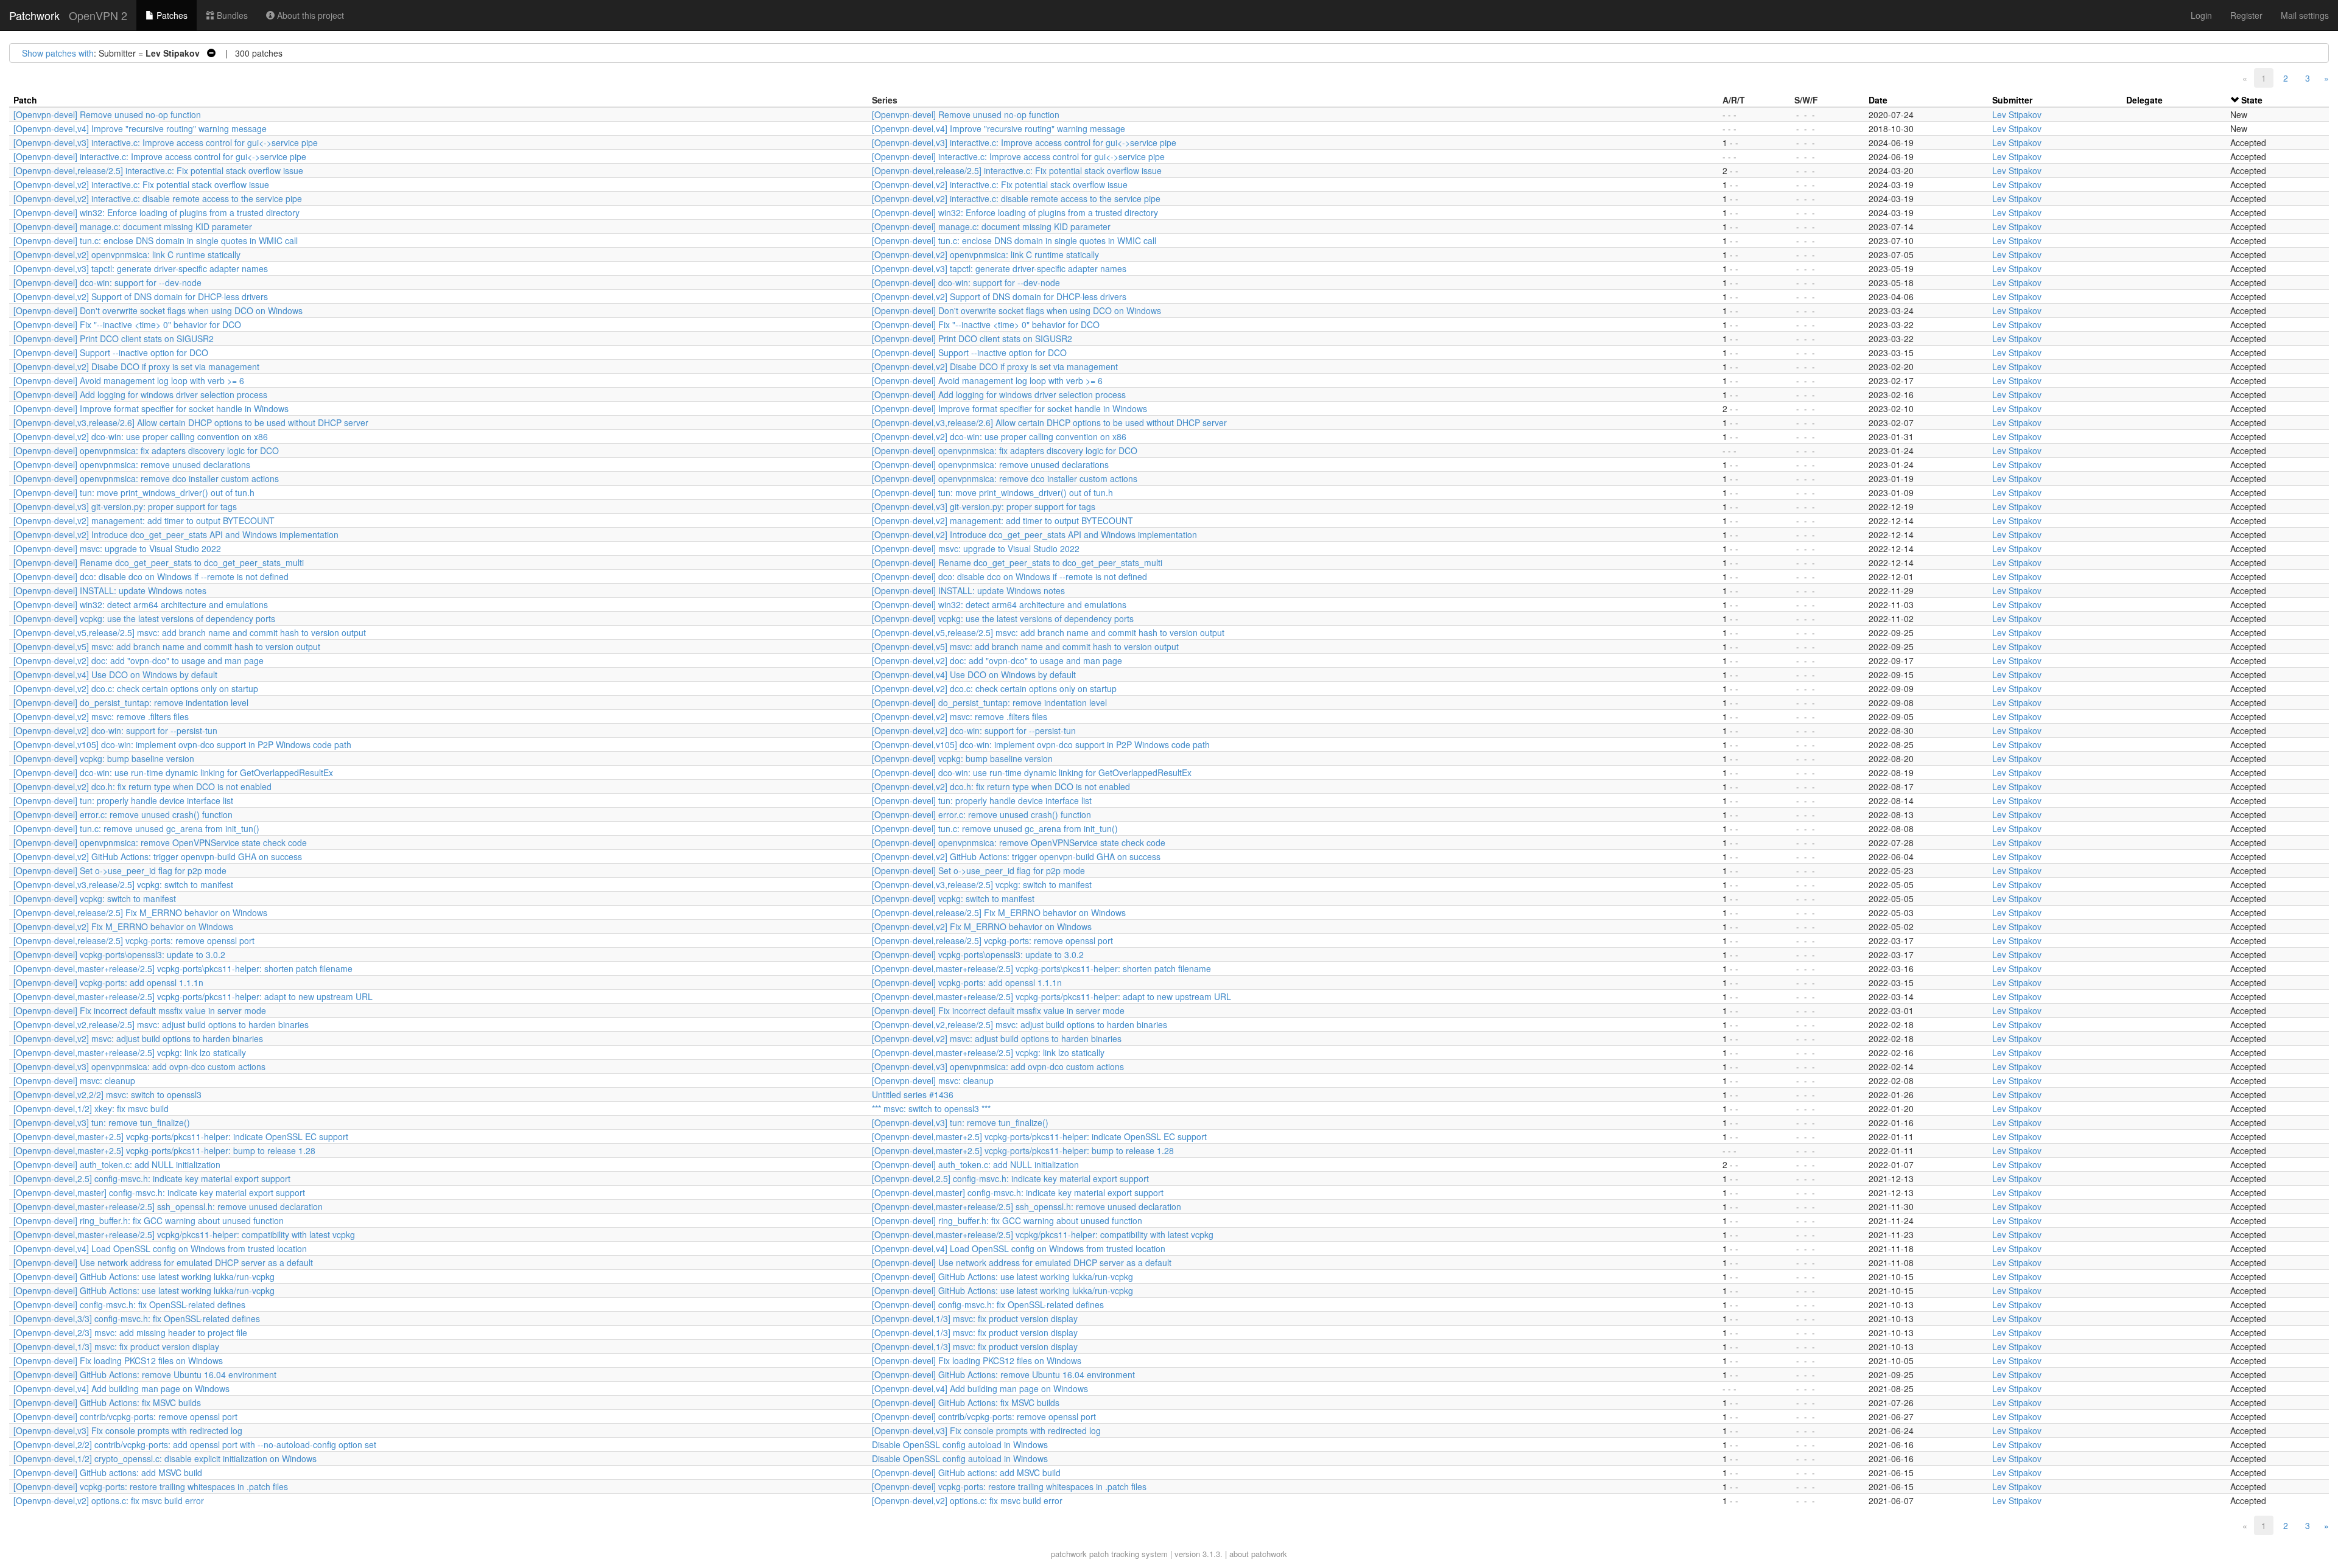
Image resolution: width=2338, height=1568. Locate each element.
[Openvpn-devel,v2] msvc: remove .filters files (101, 716)
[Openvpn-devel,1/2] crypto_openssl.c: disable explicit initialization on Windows (165, 1458)
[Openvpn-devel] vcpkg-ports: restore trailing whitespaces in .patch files (151, 1486)
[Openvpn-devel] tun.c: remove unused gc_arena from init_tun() (136, 828)
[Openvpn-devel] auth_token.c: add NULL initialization (117, 1164)
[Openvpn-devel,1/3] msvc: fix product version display (975, 1318)
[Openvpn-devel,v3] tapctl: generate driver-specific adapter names (141, 268)
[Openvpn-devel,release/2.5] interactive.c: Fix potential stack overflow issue (158, 170)
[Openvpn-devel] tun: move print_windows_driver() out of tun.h (134, 492)
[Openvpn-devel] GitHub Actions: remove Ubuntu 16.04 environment (145, 1374)
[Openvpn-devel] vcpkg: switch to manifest (95, 898)
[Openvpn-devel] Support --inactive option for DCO (111, 352)
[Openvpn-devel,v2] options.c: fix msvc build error (109, 1500)
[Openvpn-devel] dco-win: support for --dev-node (107, 282)
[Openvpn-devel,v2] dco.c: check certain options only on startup (136, 688)
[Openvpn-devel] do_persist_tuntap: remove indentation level (131, 702)
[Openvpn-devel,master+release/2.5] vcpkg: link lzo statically (130, 1052)
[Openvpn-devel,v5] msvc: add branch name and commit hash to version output (167, 646)
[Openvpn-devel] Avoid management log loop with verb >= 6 (129, 380)
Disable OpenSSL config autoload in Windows (960, 1444)
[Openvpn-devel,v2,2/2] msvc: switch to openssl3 (107, 1094)
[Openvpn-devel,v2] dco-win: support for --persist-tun (115, 730)
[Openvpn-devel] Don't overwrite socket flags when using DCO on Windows (158, 310)
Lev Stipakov (2017, 114)
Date (1878, 100)
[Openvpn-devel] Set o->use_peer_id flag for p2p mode (120, 870)
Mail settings (2305, 15)
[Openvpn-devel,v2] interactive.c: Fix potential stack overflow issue (141, 184)
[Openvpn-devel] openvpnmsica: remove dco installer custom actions (146, 478)
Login (2201, 15)
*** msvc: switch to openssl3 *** (931, 1108)
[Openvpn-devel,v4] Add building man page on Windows (121, 1388)
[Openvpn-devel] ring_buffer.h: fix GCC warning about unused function (149, 1220)
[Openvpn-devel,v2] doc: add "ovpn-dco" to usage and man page (139, 660)
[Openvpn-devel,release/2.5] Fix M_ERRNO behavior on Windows (140, 912)
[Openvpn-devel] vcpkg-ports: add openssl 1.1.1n (108, 982)
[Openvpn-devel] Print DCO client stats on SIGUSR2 (114, 338)
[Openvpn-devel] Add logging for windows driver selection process (140, 394)
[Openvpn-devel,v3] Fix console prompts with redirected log (128, 1430)
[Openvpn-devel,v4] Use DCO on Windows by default (115, 674)
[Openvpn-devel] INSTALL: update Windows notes (110, 590)
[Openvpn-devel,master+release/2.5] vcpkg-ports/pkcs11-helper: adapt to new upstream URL (193, 996)
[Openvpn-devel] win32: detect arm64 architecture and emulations (141, 604)
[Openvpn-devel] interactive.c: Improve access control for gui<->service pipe (160, 156)
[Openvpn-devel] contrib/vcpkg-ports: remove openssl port (125, 1416)
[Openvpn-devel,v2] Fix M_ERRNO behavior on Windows (123, 926)
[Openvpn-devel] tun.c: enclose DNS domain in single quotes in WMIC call (156, 240)
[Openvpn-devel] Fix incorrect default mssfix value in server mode (140, 1010)
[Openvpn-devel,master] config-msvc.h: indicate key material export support (159, 1192)
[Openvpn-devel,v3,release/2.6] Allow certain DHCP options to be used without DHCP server (191, 422)
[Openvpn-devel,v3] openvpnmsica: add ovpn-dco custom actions (139, 1066)
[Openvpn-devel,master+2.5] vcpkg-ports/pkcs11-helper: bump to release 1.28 (164, 1150)
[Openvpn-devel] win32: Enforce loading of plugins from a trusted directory (156, 212)
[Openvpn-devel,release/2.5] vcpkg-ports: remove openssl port (134, 940)
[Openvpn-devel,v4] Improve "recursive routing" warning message (140, 128)
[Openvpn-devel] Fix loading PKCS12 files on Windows (118, 1360)
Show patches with (58, 53)
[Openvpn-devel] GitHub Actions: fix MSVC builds (107, 1402)
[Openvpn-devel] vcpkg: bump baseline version (104, 758)
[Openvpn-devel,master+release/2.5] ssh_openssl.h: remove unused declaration (168, 1206)
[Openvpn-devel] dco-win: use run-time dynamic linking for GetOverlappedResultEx (173, 772)
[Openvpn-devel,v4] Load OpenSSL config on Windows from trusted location (160, 1248)
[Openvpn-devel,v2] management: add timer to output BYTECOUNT (144, 520)
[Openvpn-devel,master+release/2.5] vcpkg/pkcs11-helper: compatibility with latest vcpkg (184, 1234)
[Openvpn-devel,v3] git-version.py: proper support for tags (125, 506)
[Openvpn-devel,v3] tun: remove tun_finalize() (102, 1122)
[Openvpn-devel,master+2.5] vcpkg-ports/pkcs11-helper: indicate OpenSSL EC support (181, 1136)
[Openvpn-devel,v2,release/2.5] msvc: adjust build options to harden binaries (161, 1024)
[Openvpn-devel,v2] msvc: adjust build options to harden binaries (138, 1038)
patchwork (1069, 1554)
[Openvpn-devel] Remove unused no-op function (107, 114)
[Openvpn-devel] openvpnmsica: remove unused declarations (132, 464)
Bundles (231, 15)
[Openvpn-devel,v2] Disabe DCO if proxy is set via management (136, 366)
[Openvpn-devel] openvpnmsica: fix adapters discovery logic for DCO (146, 450)
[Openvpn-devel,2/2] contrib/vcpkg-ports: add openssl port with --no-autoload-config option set (195, 1444)
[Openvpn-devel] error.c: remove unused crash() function (123, 814)
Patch (25, 100)
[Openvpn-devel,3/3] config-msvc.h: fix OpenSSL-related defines (137, 1318)
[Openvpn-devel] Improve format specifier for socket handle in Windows (151, 408)
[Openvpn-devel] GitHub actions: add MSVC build (108, 1472)
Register (2246, 15)
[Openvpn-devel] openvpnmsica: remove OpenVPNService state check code (160, 842)
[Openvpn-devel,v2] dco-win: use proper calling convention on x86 (141, 436)
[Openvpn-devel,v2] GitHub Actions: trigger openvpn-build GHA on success (158, 856)
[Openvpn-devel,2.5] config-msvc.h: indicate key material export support (152, 1178)
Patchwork (34, 15)
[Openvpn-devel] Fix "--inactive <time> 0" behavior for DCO (127, 324)
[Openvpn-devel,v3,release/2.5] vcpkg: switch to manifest (123, 884)
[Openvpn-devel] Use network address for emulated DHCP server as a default (163, 1262)
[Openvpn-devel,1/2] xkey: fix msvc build (91, 1108)
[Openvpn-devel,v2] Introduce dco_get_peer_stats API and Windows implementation (176, 534)
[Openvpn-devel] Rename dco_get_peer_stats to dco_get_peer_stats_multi (159, 562)
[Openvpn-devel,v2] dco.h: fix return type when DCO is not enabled (142, 786)
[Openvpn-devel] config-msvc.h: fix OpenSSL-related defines (129, 1304)
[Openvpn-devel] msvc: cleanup (74, 1080)
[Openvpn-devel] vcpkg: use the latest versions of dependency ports (144, 618)
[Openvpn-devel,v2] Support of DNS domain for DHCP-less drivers (141, 296)
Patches (171, 15)
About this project (309, 15)
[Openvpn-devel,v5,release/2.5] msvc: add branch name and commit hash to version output (190, 632)
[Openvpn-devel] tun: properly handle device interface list (123, 800)
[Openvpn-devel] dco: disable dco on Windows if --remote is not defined (151, 576)
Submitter (2012, 100)
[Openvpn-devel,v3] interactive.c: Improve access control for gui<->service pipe (166, 142)
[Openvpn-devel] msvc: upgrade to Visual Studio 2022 (117, 548)
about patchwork (1258, 1554)
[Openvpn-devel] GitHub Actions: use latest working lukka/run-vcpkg (144, 1276)
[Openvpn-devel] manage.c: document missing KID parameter (133, 226)
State (2252, 100)
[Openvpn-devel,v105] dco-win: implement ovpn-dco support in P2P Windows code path (182, 744)
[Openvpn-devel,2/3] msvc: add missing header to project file (130, 1332)
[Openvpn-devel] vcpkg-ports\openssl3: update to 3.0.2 (119, 954)
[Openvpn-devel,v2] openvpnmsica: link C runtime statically (127, 254)
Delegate (2144, 100)
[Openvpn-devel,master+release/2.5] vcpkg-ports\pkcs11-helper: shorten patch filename (183, 968)
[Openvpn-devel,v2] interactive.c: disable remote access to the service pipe (158, 198)
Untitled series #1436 (913, 1094)
